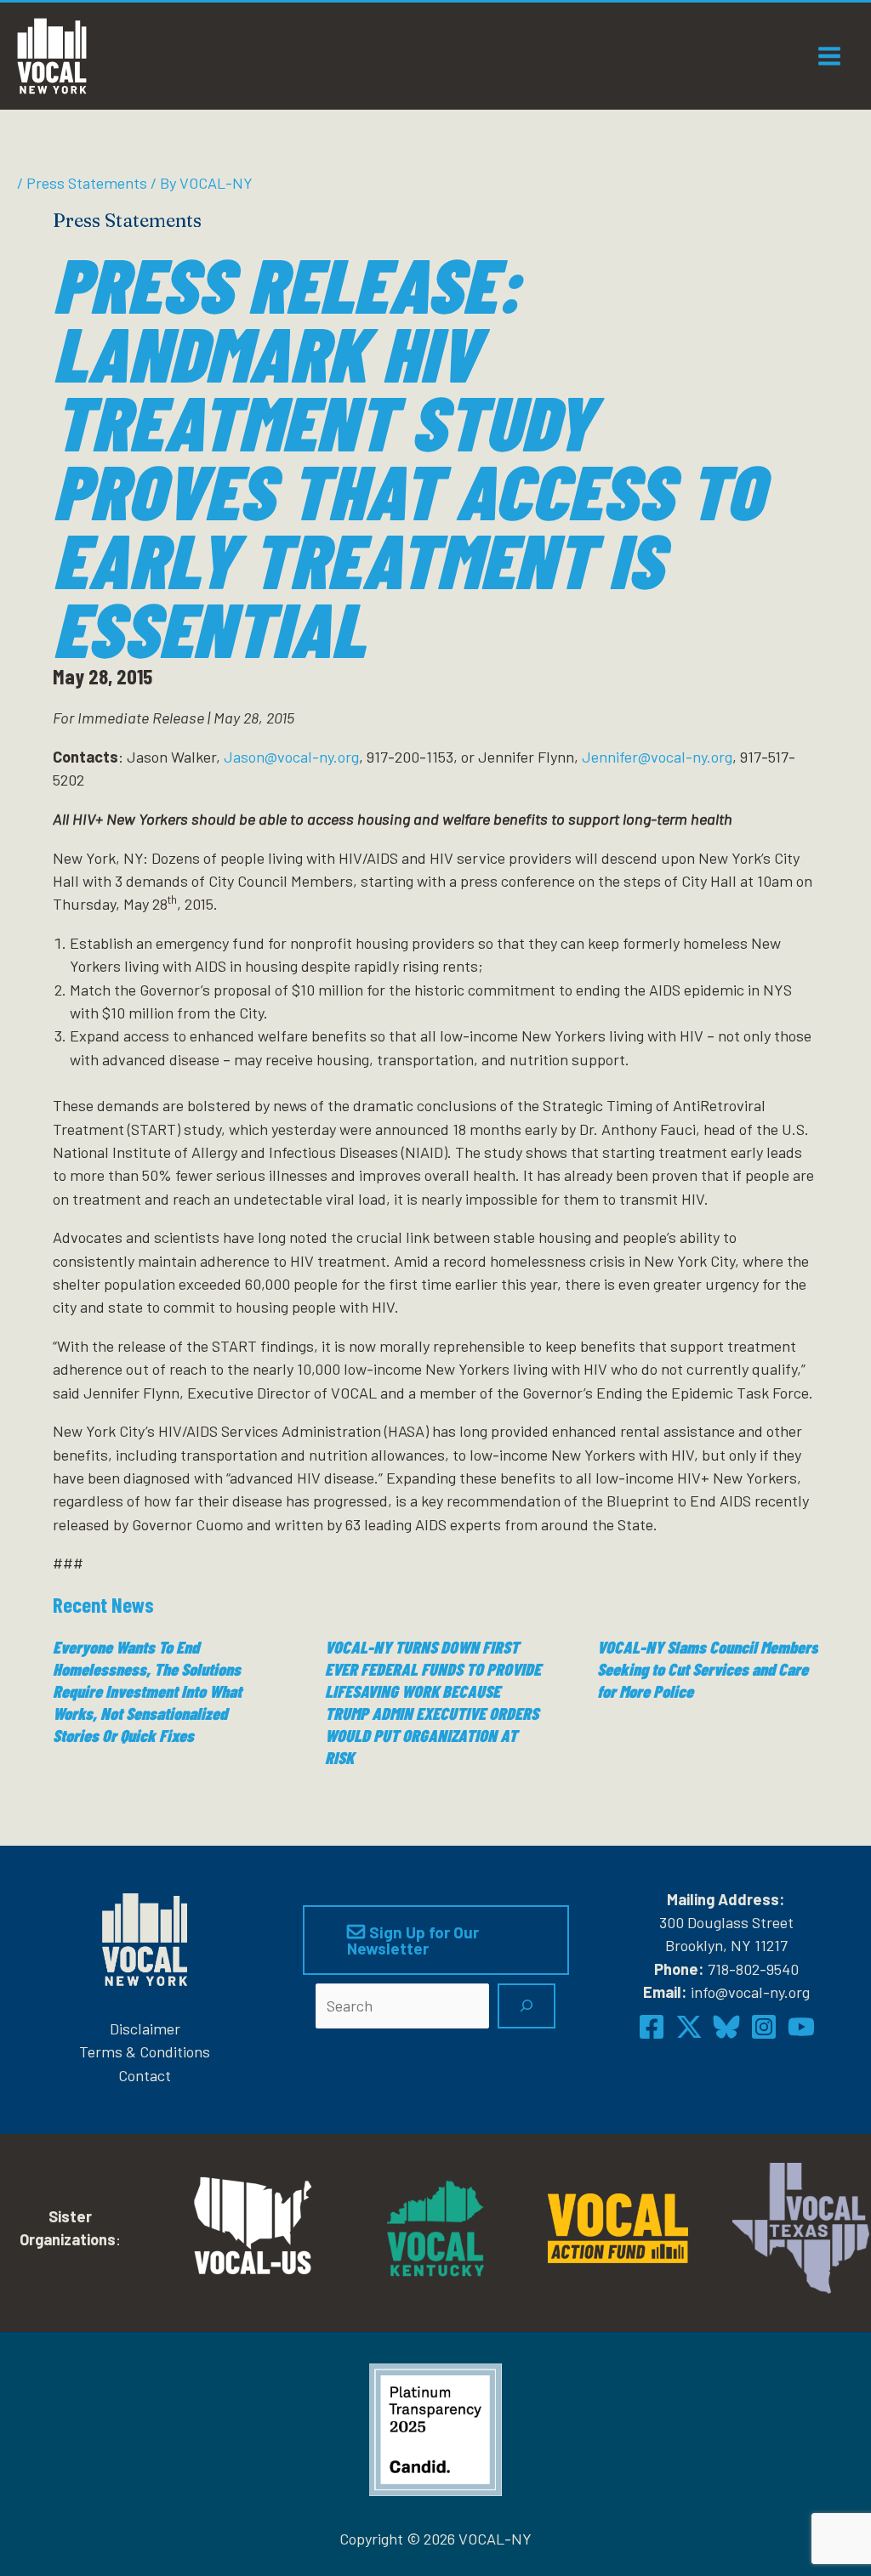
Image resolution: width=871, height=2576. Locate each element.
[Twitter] (689, 2027)
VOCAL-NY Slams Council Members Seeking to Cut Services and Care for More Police (708, 1669)
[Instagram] (764, 2027)
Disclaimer (145, 2028)
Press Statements (87, 183)
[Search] (527, 2006)
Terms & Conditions (145, 2051)
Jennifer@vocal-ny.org (657, 757)
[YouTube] (801, 2027)
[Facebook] (652, 2027)
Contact (145, 2075)
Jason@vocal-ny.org (291, 757)
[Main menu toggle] (830, 56)
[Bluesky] (726, 2027)
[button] (436, 1940)
